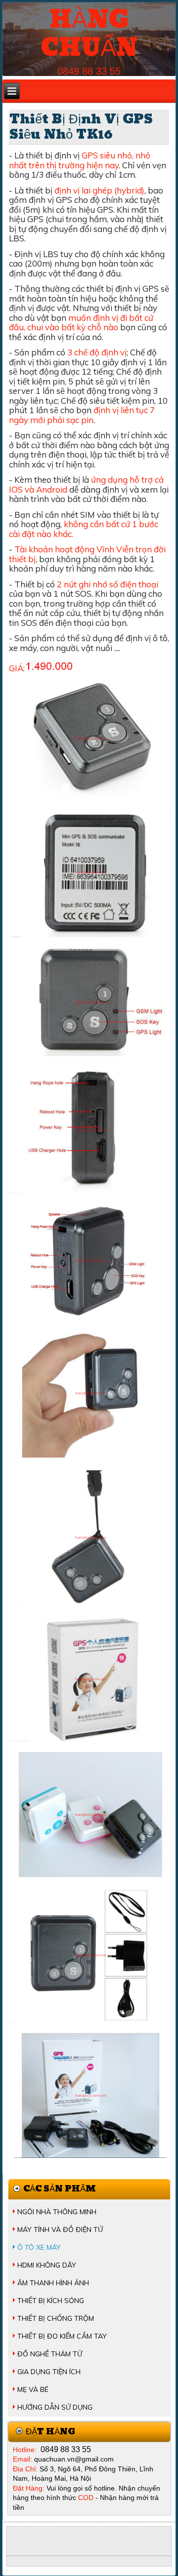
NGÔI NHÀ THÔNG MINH (57, 2212)
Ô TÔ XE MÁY (39, 2247)
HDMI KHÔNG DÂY (47, 2265)
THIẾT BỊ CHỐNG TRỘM (56, 2318)
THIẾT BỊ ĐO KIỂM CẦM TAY (62, 2336)
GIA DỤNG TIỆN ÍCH (49, 2372)
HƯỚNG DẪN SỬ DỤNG (55, 2407)
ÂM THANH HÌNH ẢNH (53, 2283)
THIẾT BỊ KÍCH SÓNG (51, 2301)
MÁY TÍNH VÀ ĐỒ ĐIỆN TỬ (60, 2230)
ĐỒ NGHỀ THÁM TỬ (50, 2354)
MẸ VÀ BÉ (33, 2389)
